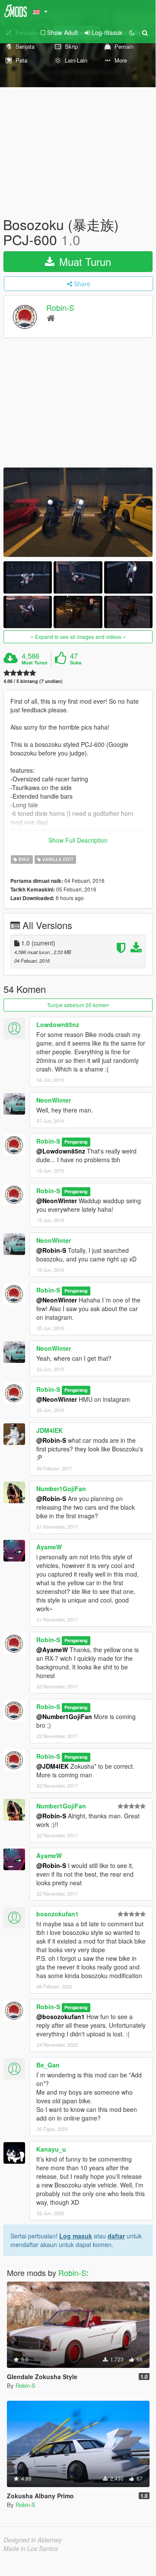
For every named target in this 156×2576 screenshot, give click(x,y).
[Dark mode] (132, 32)
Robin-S (60, 308)
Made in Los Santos (31, 2548)
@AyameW (52, 1650)
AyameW (49, 1547)
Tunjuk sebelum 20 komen (78, 1005)
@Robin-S (51, 1250)
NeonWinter (54, 1100)
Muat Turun (84, 261)
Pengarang (76, 1142)
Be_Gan (48, 2065)
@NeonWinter (57, 1201)
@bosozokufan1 (60, 2017)
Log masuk (76, 2236)
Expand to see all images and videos (78, 637)
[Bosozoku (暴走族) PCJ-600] (78, 512)
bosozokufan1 (57, 1914)
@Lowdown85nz (61, 1151)
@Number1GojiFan (64, 1716)
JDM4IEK (49, 1430)
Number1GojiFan (61, 1489)
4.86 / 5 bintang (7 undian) (33, 681)
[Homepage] (51, 318)
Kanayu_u (51, 2149)
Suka (76, 663)
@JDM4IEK (53, 1766)
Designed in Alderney (33, 2540)
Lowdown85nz (58, 1024)
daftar (116, 2236)
